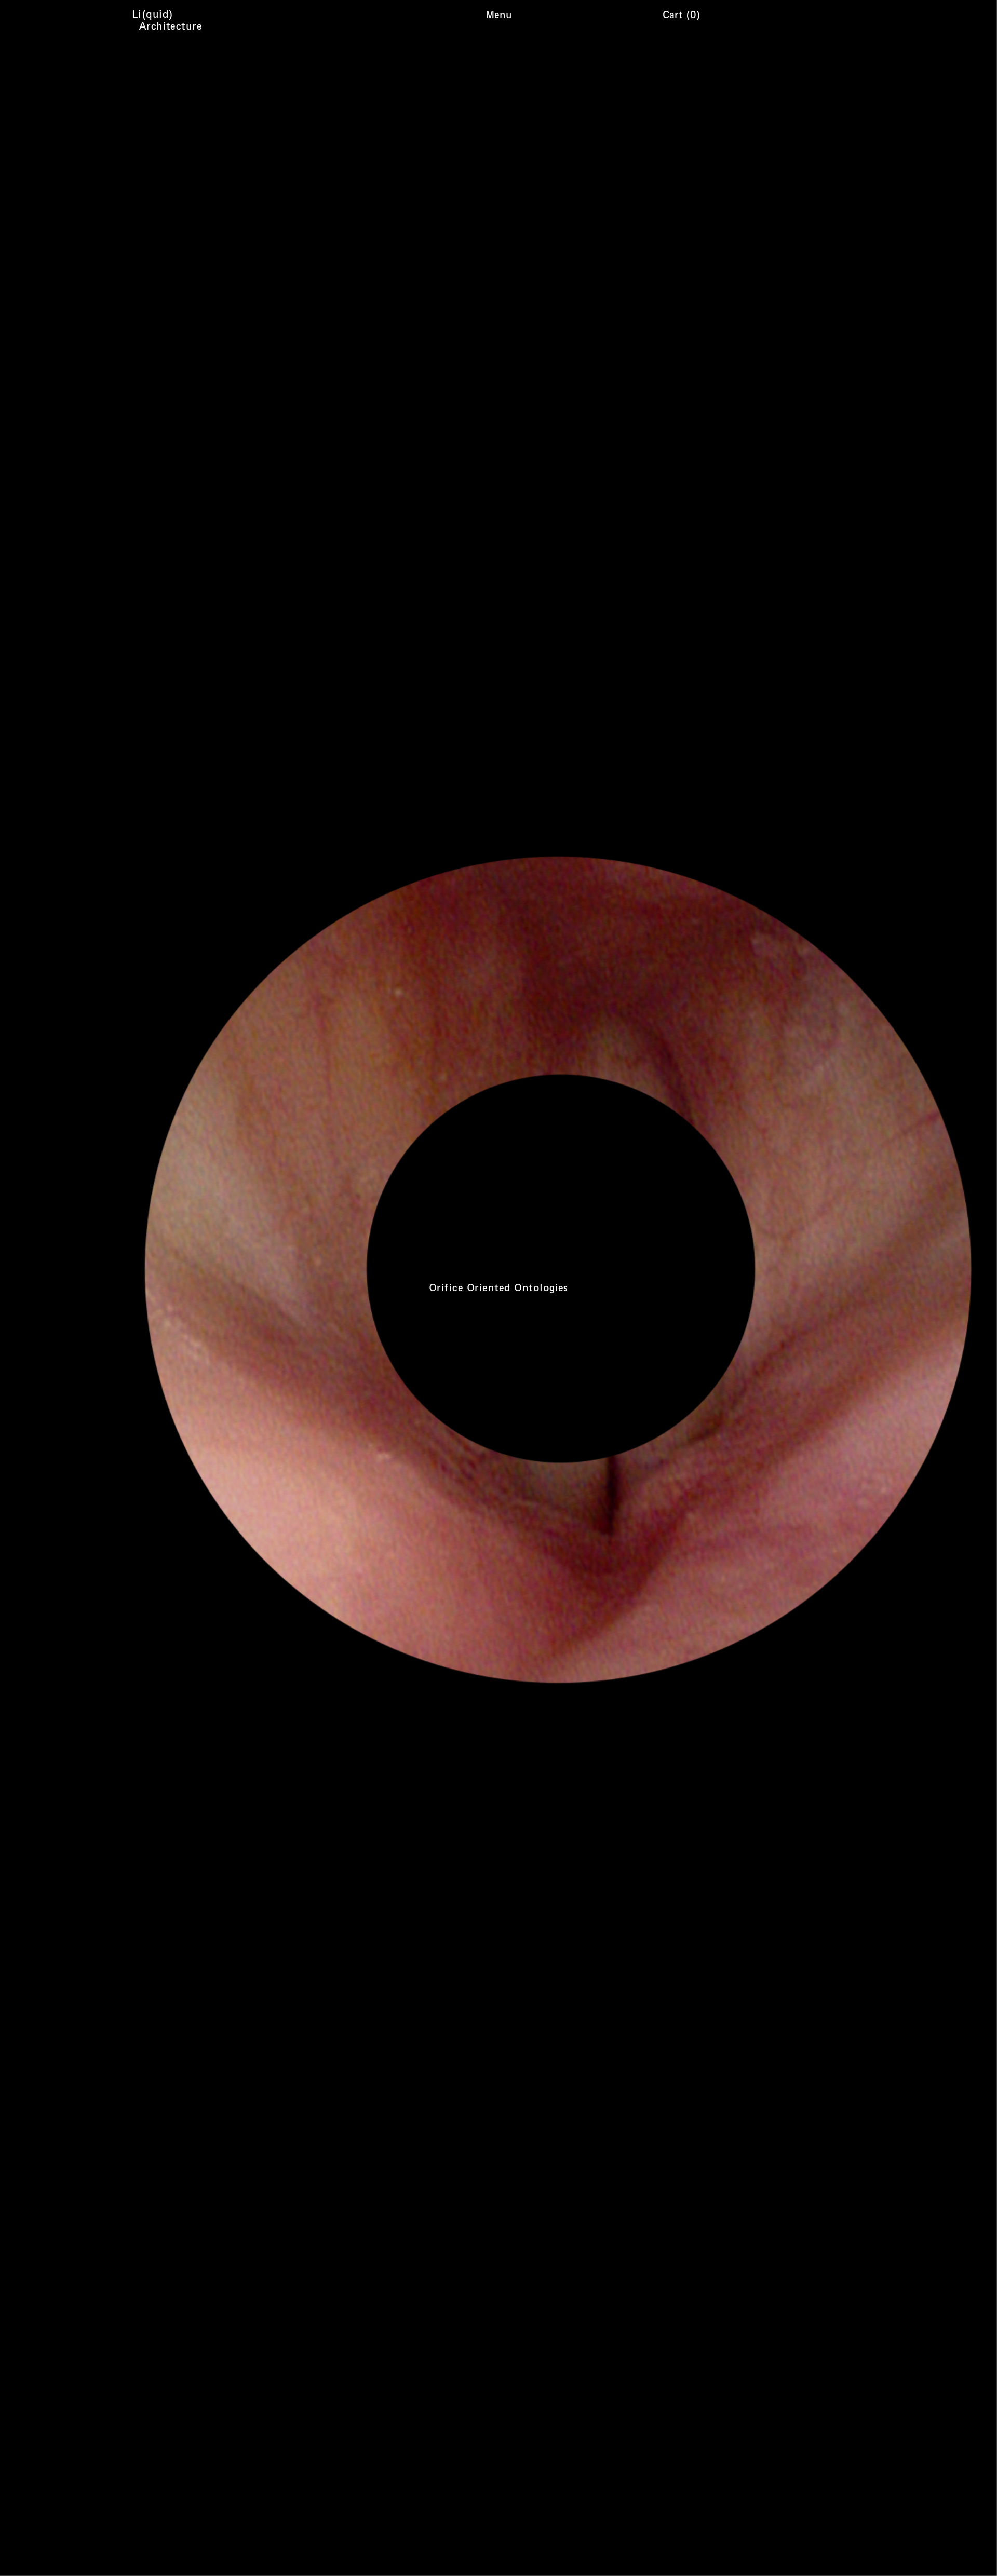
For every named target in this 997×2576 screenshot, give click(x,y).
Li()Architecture (170, 20)
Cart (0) (682, 14)
